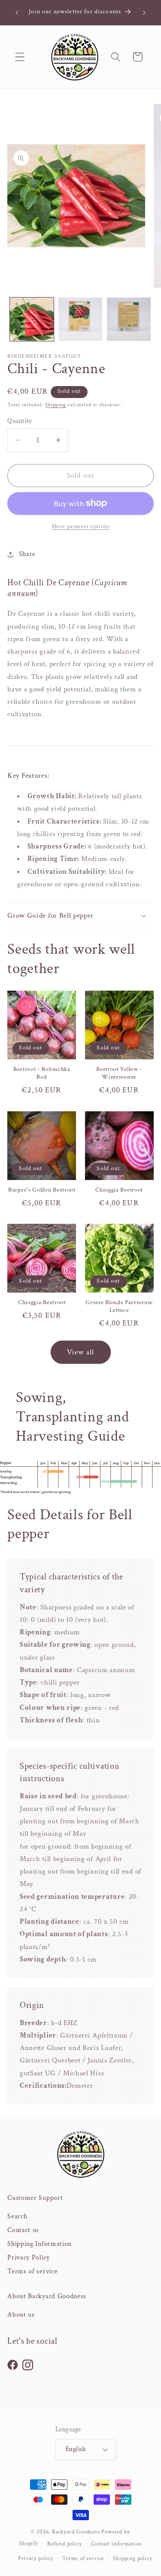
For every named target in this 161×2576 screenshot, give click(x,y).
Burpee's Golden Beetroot (42, 1190)
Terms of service (32, 2271)
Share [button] (27, 554)
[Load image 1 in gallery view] (32, 319)
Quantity (20, 421)
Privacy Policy (29, 2258)
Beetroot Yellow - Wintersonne (119, 1073)
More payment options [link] (81, 526)
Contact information (117, 2544)
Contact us (23, 2230)
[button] (20, 57)
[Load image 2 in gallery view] (80, 319)
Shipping (55, 405)
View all (80, 1352)
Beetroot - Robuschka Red (42, 1073)
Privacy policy (36, 2558)
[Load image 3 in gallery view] (129, 319)
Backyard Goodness (76, 2532)
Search (17, 2216)
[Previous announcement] (17, 12)
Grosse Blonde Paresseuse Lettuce (119, 1306)
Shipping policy (132, 2558)
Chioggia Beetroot (119, 1190)
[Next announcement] (144, 12)
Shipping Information (39, 2244)
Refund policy (64, 2544)
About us (21, 2315)
